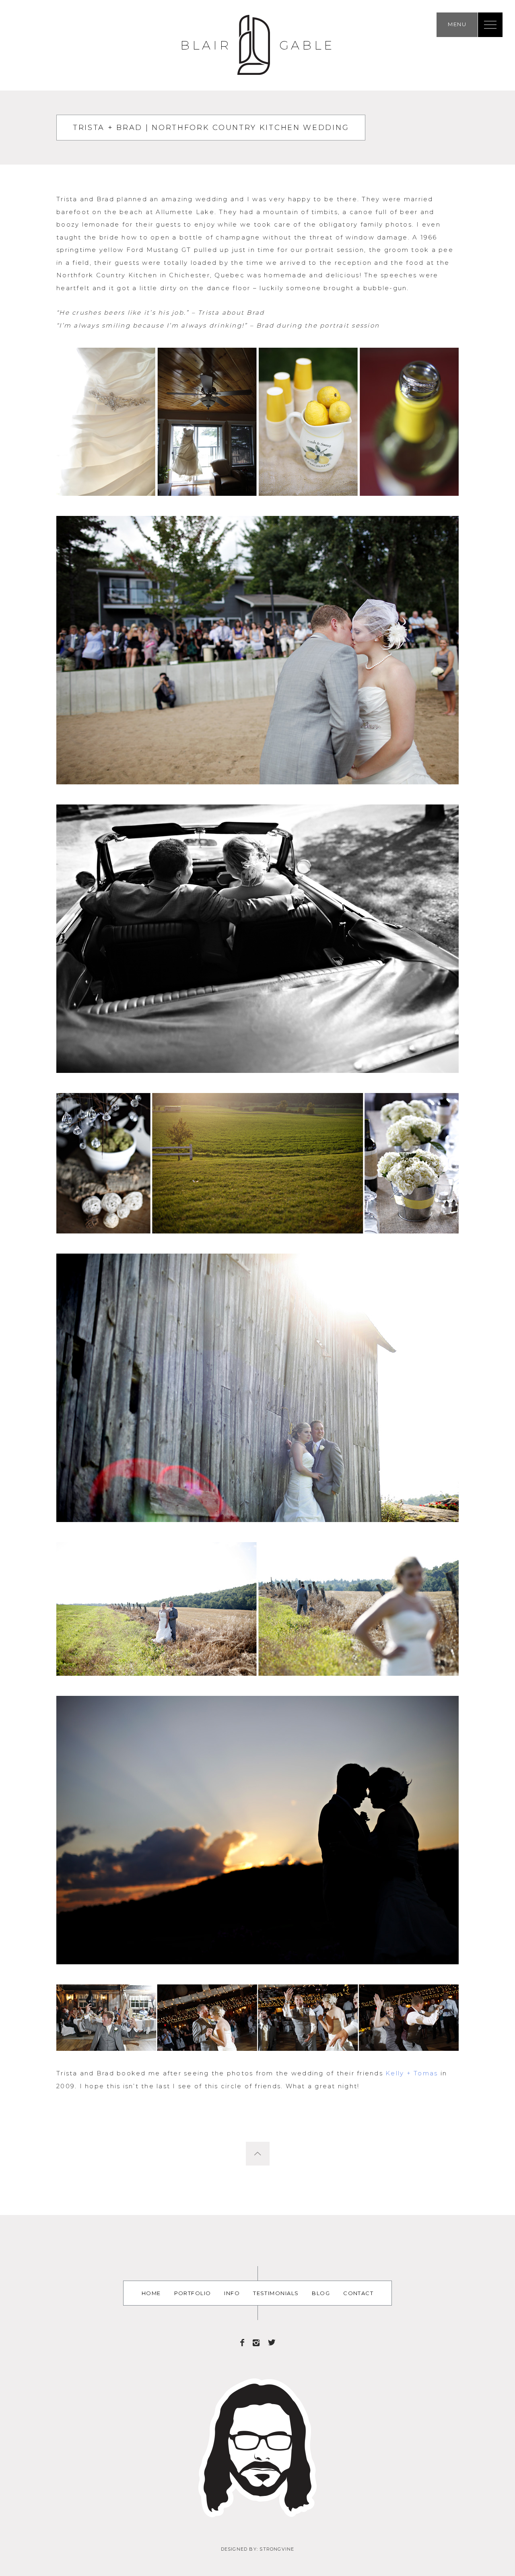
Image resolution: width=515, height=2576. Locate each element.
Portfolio (193, 2293)
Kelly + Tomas (412, 2073)
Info (232, 2293)
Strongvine (277, 2549)
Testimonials (276, 2293)
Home (151, 2293)
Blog (321, 2293)
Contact (358, 2293)
